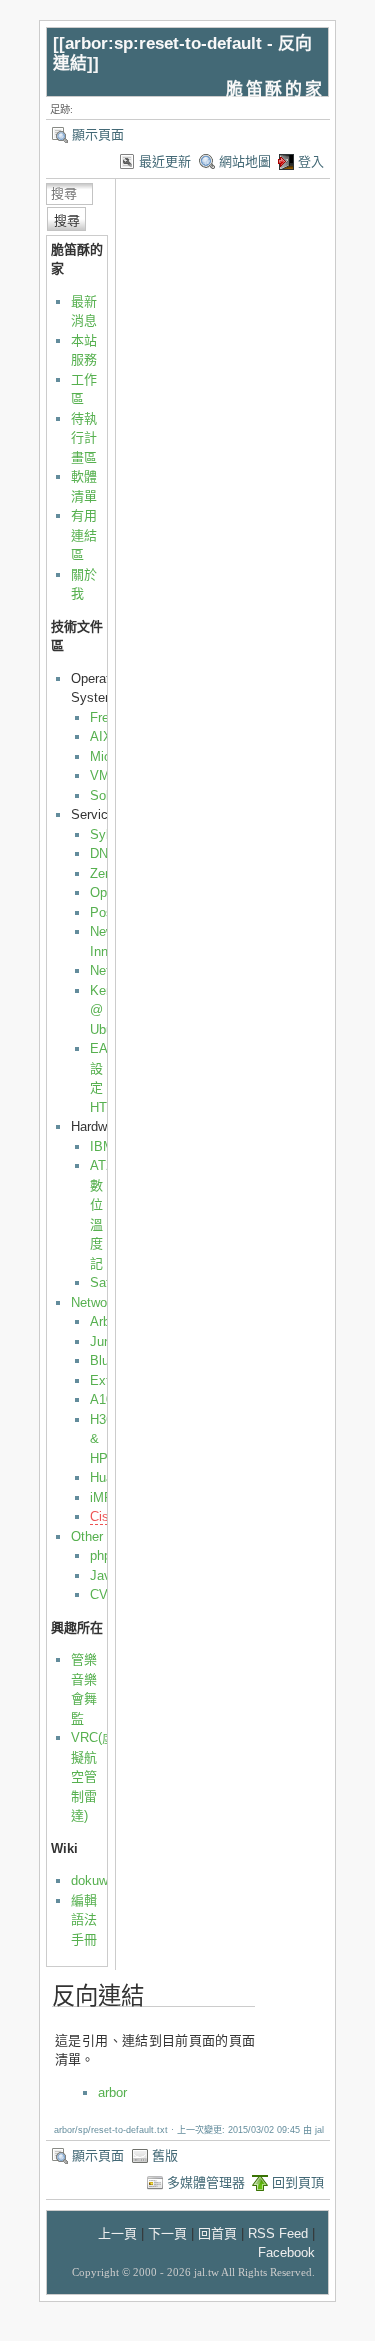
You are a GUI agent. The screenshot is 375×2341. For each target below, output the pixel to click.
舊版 (165, 2155)
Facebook (286, 2252)
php (100, 1555)
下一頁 (167, 2233)
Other (87, 1536)
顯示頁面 (98, 134)
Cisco (106, 1516)
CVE (103, 1594)
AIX (101, 736)
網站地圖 (245, 161)
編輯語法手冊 (84, 1920)
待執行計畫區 (84, 438)
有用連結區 (84, 535)
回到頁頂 (298, 2182)
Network (94, 1302)
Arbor (105, 1321)
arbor (112, 2092)
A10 (101, 1399)
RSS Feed (278, 2233)
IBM (102, 1146)
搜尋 (67, 220)
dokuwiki (96, 1880)
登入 (311, 161)
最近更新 (165, 161)
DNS (103, 853)
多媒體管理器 (206, 2182)
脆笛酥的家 (275, 89)
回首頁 (217, 2233)
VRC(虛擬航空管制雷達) (93, 1776)
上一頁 (117, 2233)
